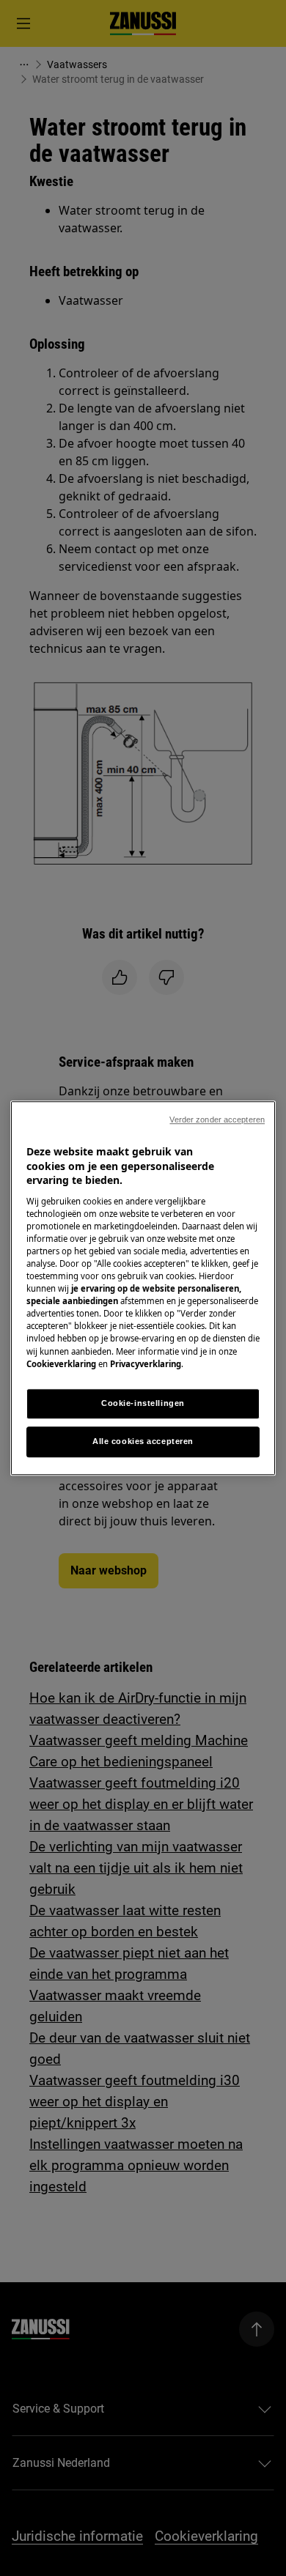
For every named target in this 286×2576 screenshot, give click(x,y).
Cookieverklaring (61, 1364)
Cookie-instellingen (143, 1403)
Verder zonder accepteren (217, 1119)
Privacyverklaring (146, 1364)
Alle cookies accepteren (143, 1441)
